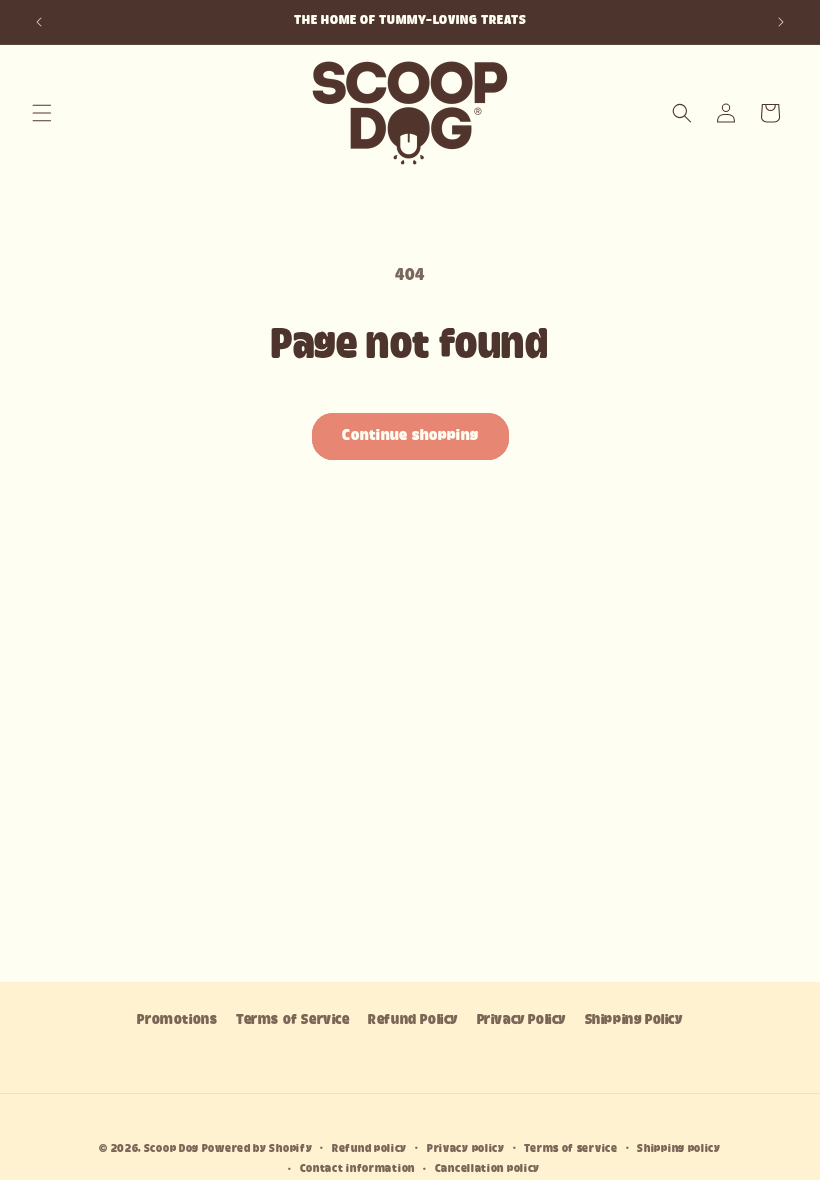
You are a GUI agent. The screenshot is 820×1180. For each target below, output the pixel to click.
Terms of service (570, 1149)
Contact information (357, 1169)
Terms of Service (293, 1020)
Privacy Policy (521, 1020)
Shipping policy (679, 1149)
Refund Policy (413, 1020)
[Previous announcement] (39, 22)
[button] (42, 113)
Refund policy (369, 1149)
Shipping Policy (634, 1020)
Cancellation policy (487, 1169)
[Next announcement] (781, 22)
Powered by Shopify (257, 1149)
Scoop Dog (173, 1149)
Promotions (177, 1020)
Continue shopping (410, 436)
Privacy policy (466, 1149)
